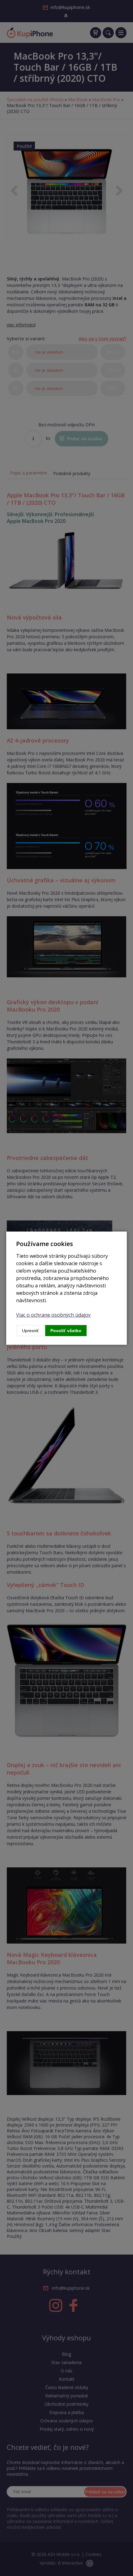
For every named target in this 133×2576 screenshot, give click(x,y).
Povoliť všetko (66, 1331)
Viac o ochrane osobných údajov (53, 1315)
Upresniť (30, 1331)
